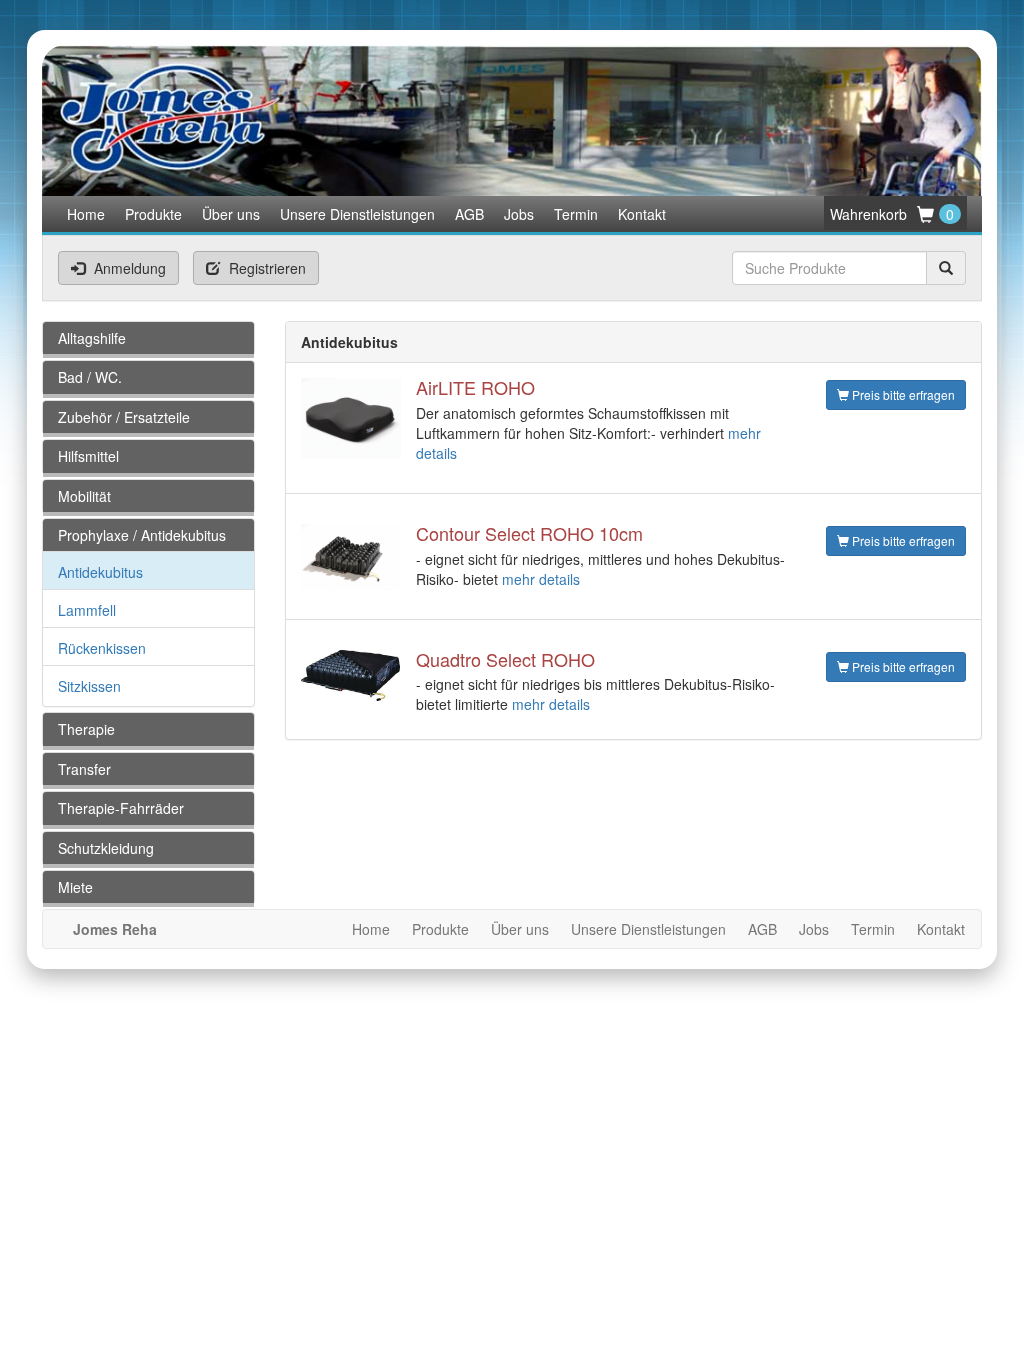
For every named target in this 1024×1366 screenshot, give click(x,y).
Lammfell (87, 610)
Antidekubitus (100, 572)
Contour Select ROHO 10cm (529, 533)
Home (86, 214)
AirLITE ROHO (475, 387)
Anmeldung (128, 268)
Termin (576, 214)
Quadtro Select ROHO (505, 659)
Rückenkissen (102, 648)
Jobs (519, 214)
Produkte (153, 214)
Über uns (231, 214)
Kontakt (642, 214)
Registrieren (265, 268)
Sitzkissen (89, 686)
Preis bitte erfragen (902, 394)
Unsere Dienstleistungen (357, 214)
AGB (469, 214)
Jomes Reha (115, 929)
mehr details (541, 579)
